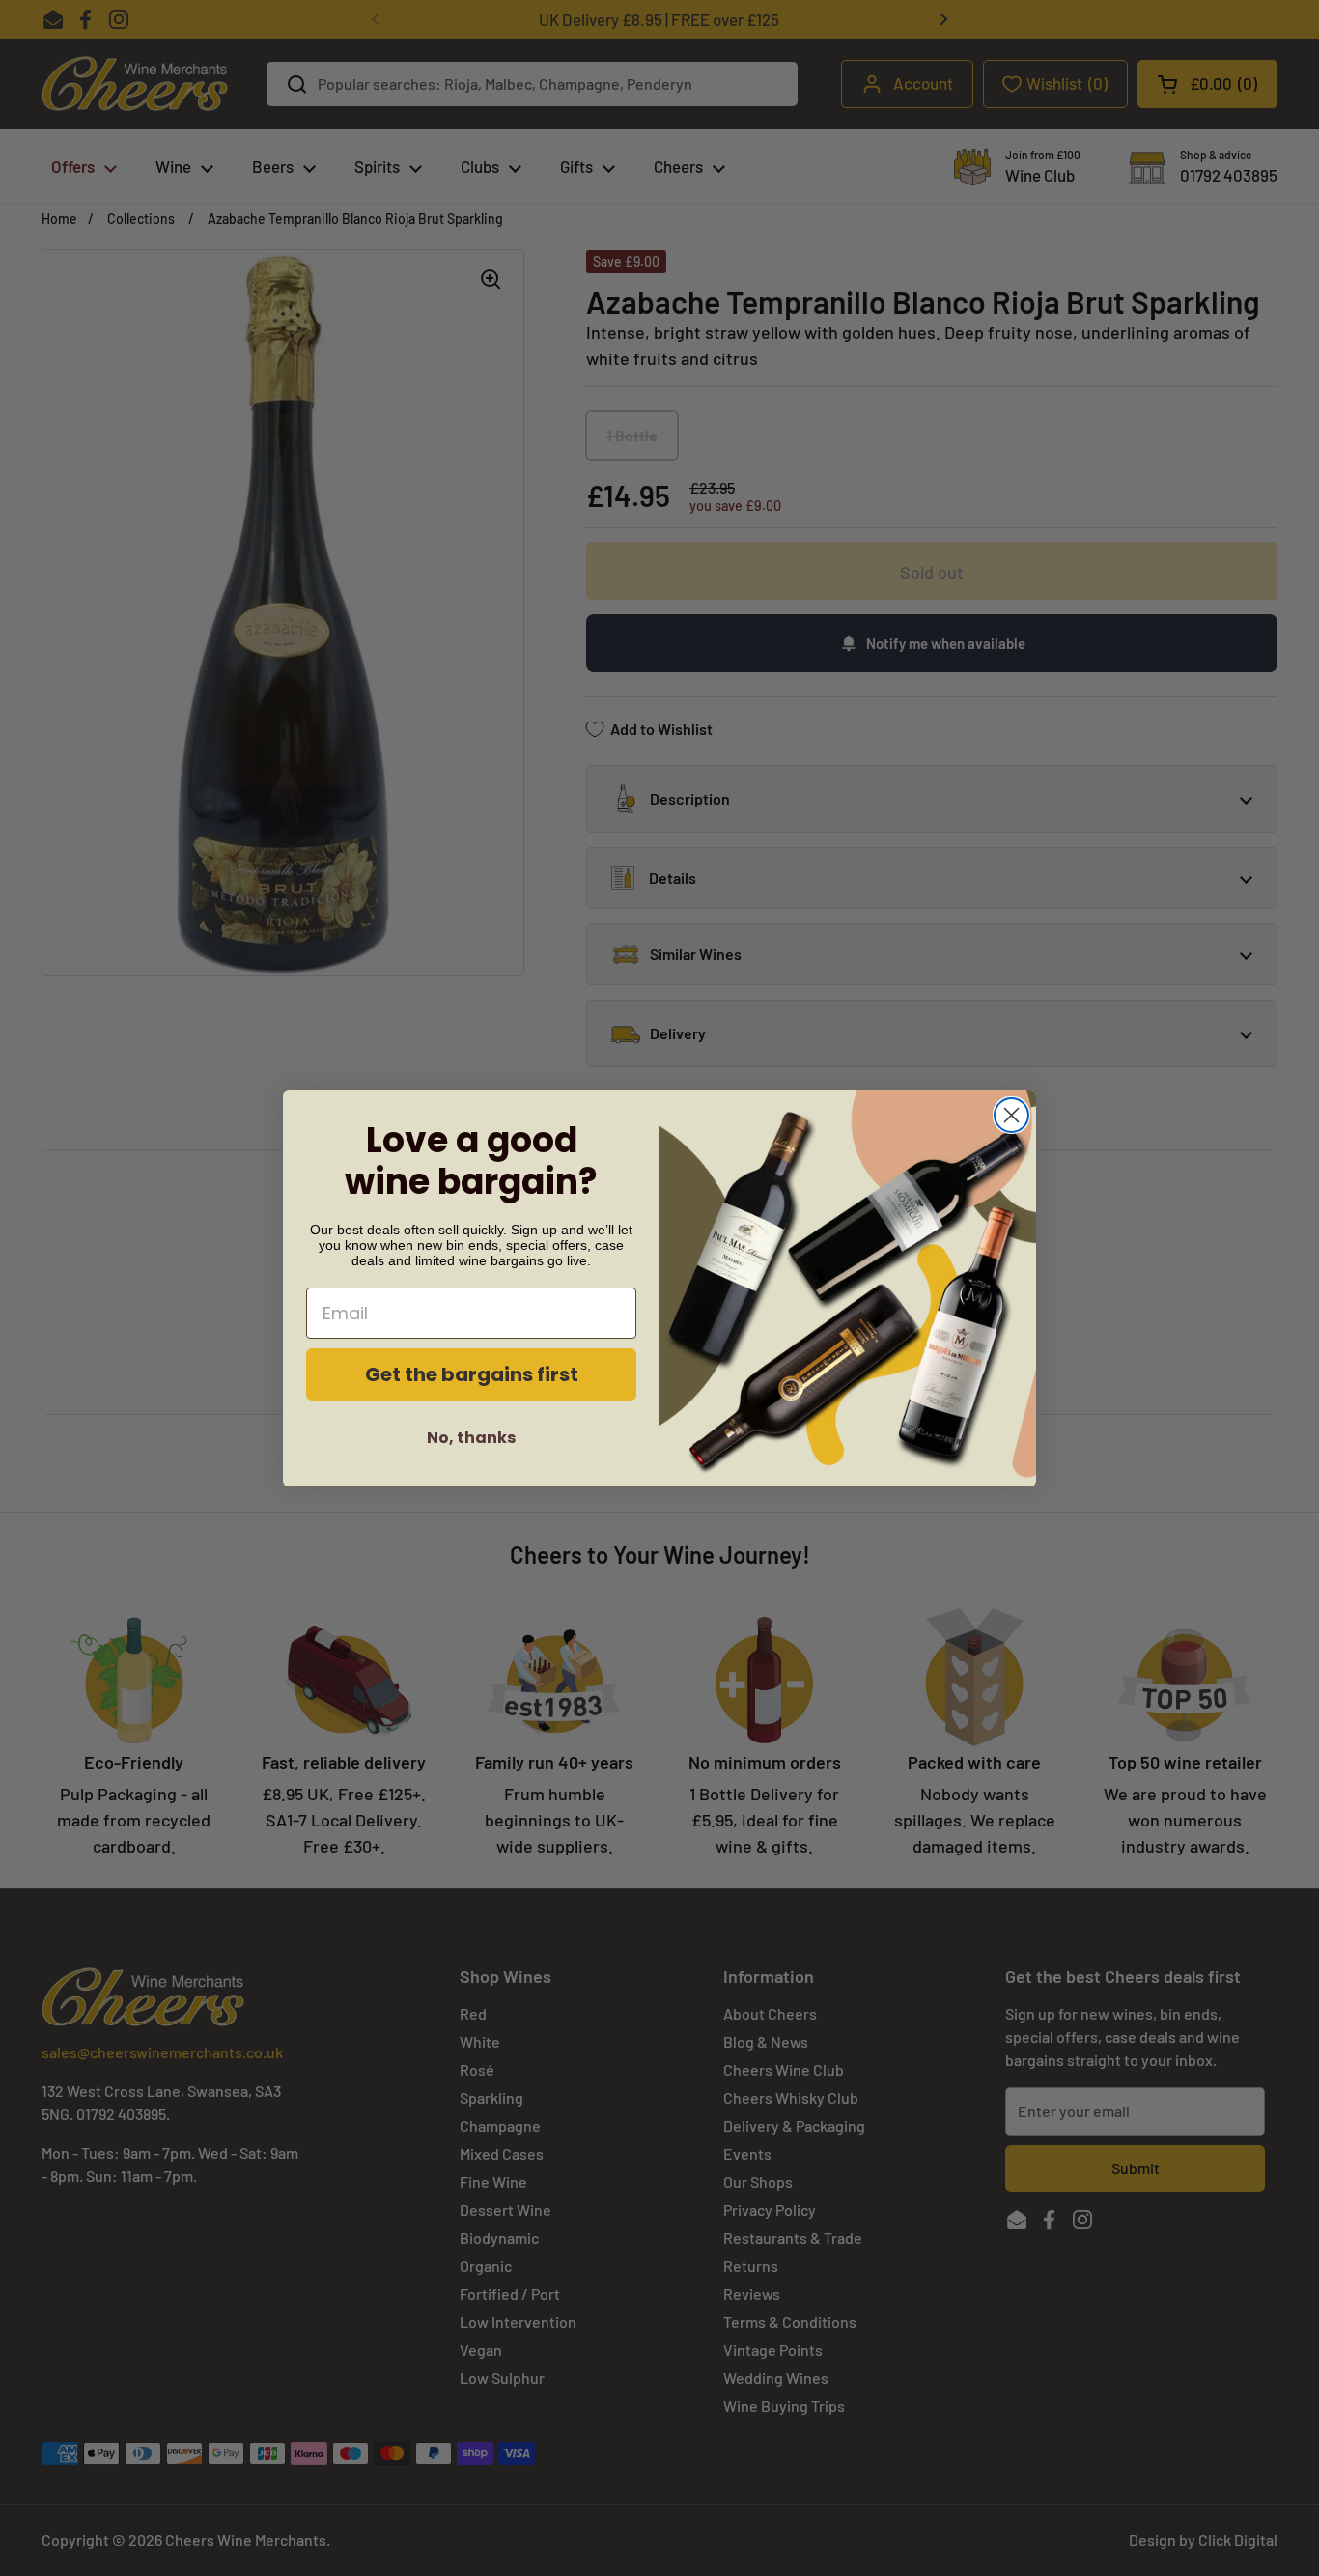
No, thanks (471, 1438)
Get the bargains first (472, 1374)
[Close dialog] (1011, 1115)
